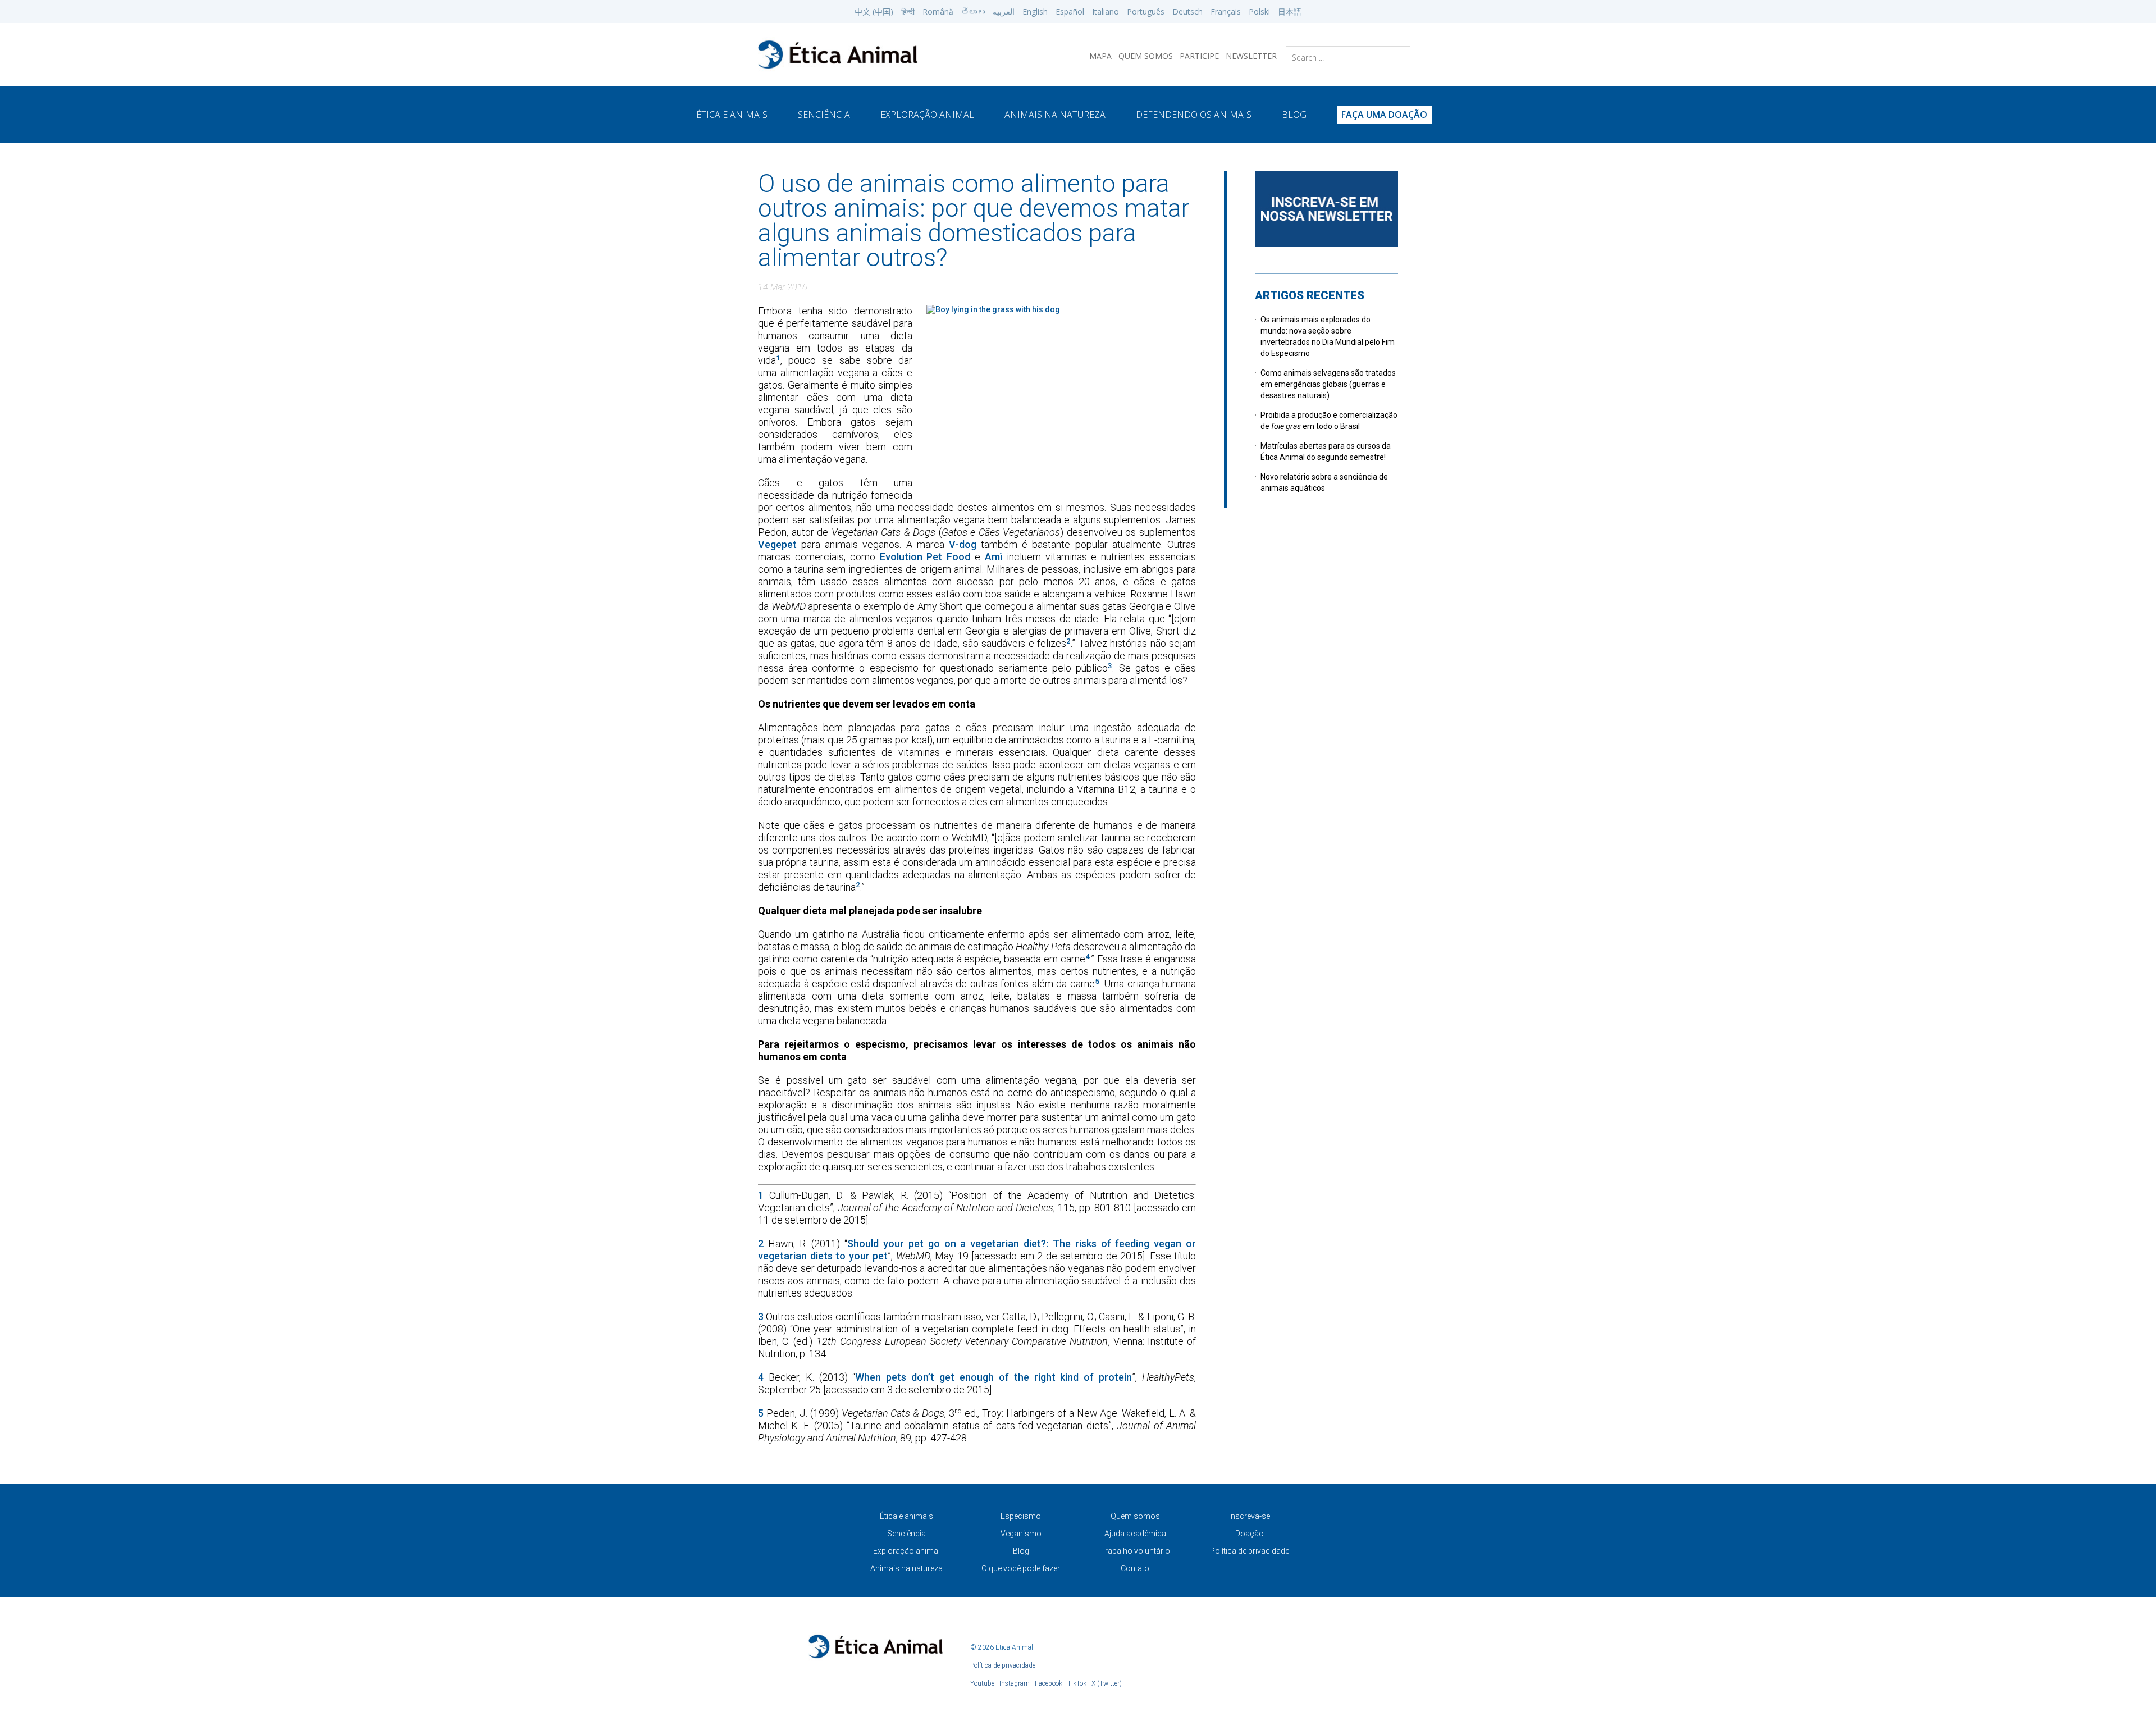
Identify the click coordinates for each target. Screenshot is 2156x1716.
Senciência (824, 115)
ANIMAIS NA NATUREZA (1055, 115)
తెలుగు (973, 12)
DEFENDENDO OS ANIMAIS (1194, 115)
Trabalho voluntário (1135, 1551)
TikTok (1077, 1683)
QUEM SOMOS (1146, 56)
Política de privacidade (1250, 1551)
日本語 (1290, 12)
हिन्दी (908, 12)
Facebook (1049, 1683)
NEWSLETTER (1251, 56)
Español (1070, 12)
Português (1146, 12)
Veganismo (1021, 1534)
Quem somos (1135, 1516)
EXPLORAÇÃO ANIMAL (927, 115)
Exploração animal (906, 1551)
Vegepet (777, 544)
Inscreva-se (1250, 1516)
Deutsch (1187, 12)
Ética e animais (732, 115)
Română (938, 12)
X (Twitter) (1107, 1683)
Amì (994, 557)
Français (1226, 12)
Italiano (1106, 12)
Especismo (1021, 1516)
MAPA (1100, 56)
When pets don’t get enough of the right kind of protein (994, 1377)
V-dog (963, 544)
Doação (1250, 1534)
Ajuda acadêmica (1135, 1534)
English (1035, 12)
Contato (1135, 1568)
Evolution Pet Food (925, 557)
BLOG (1294, 115)
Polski (1259, 12)
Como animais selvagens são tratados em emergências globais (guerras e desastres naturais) (1328, 384)
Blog (1021, 1551)
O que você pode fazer (1021, 1568)
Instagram (1015, 1683)
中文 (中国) (874, 12)
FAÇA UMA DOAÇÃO (1384, 115)
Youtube (982, 1683)
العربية (1004, 12)
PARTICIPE (1199, 56)
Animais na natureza (906, 1568)
